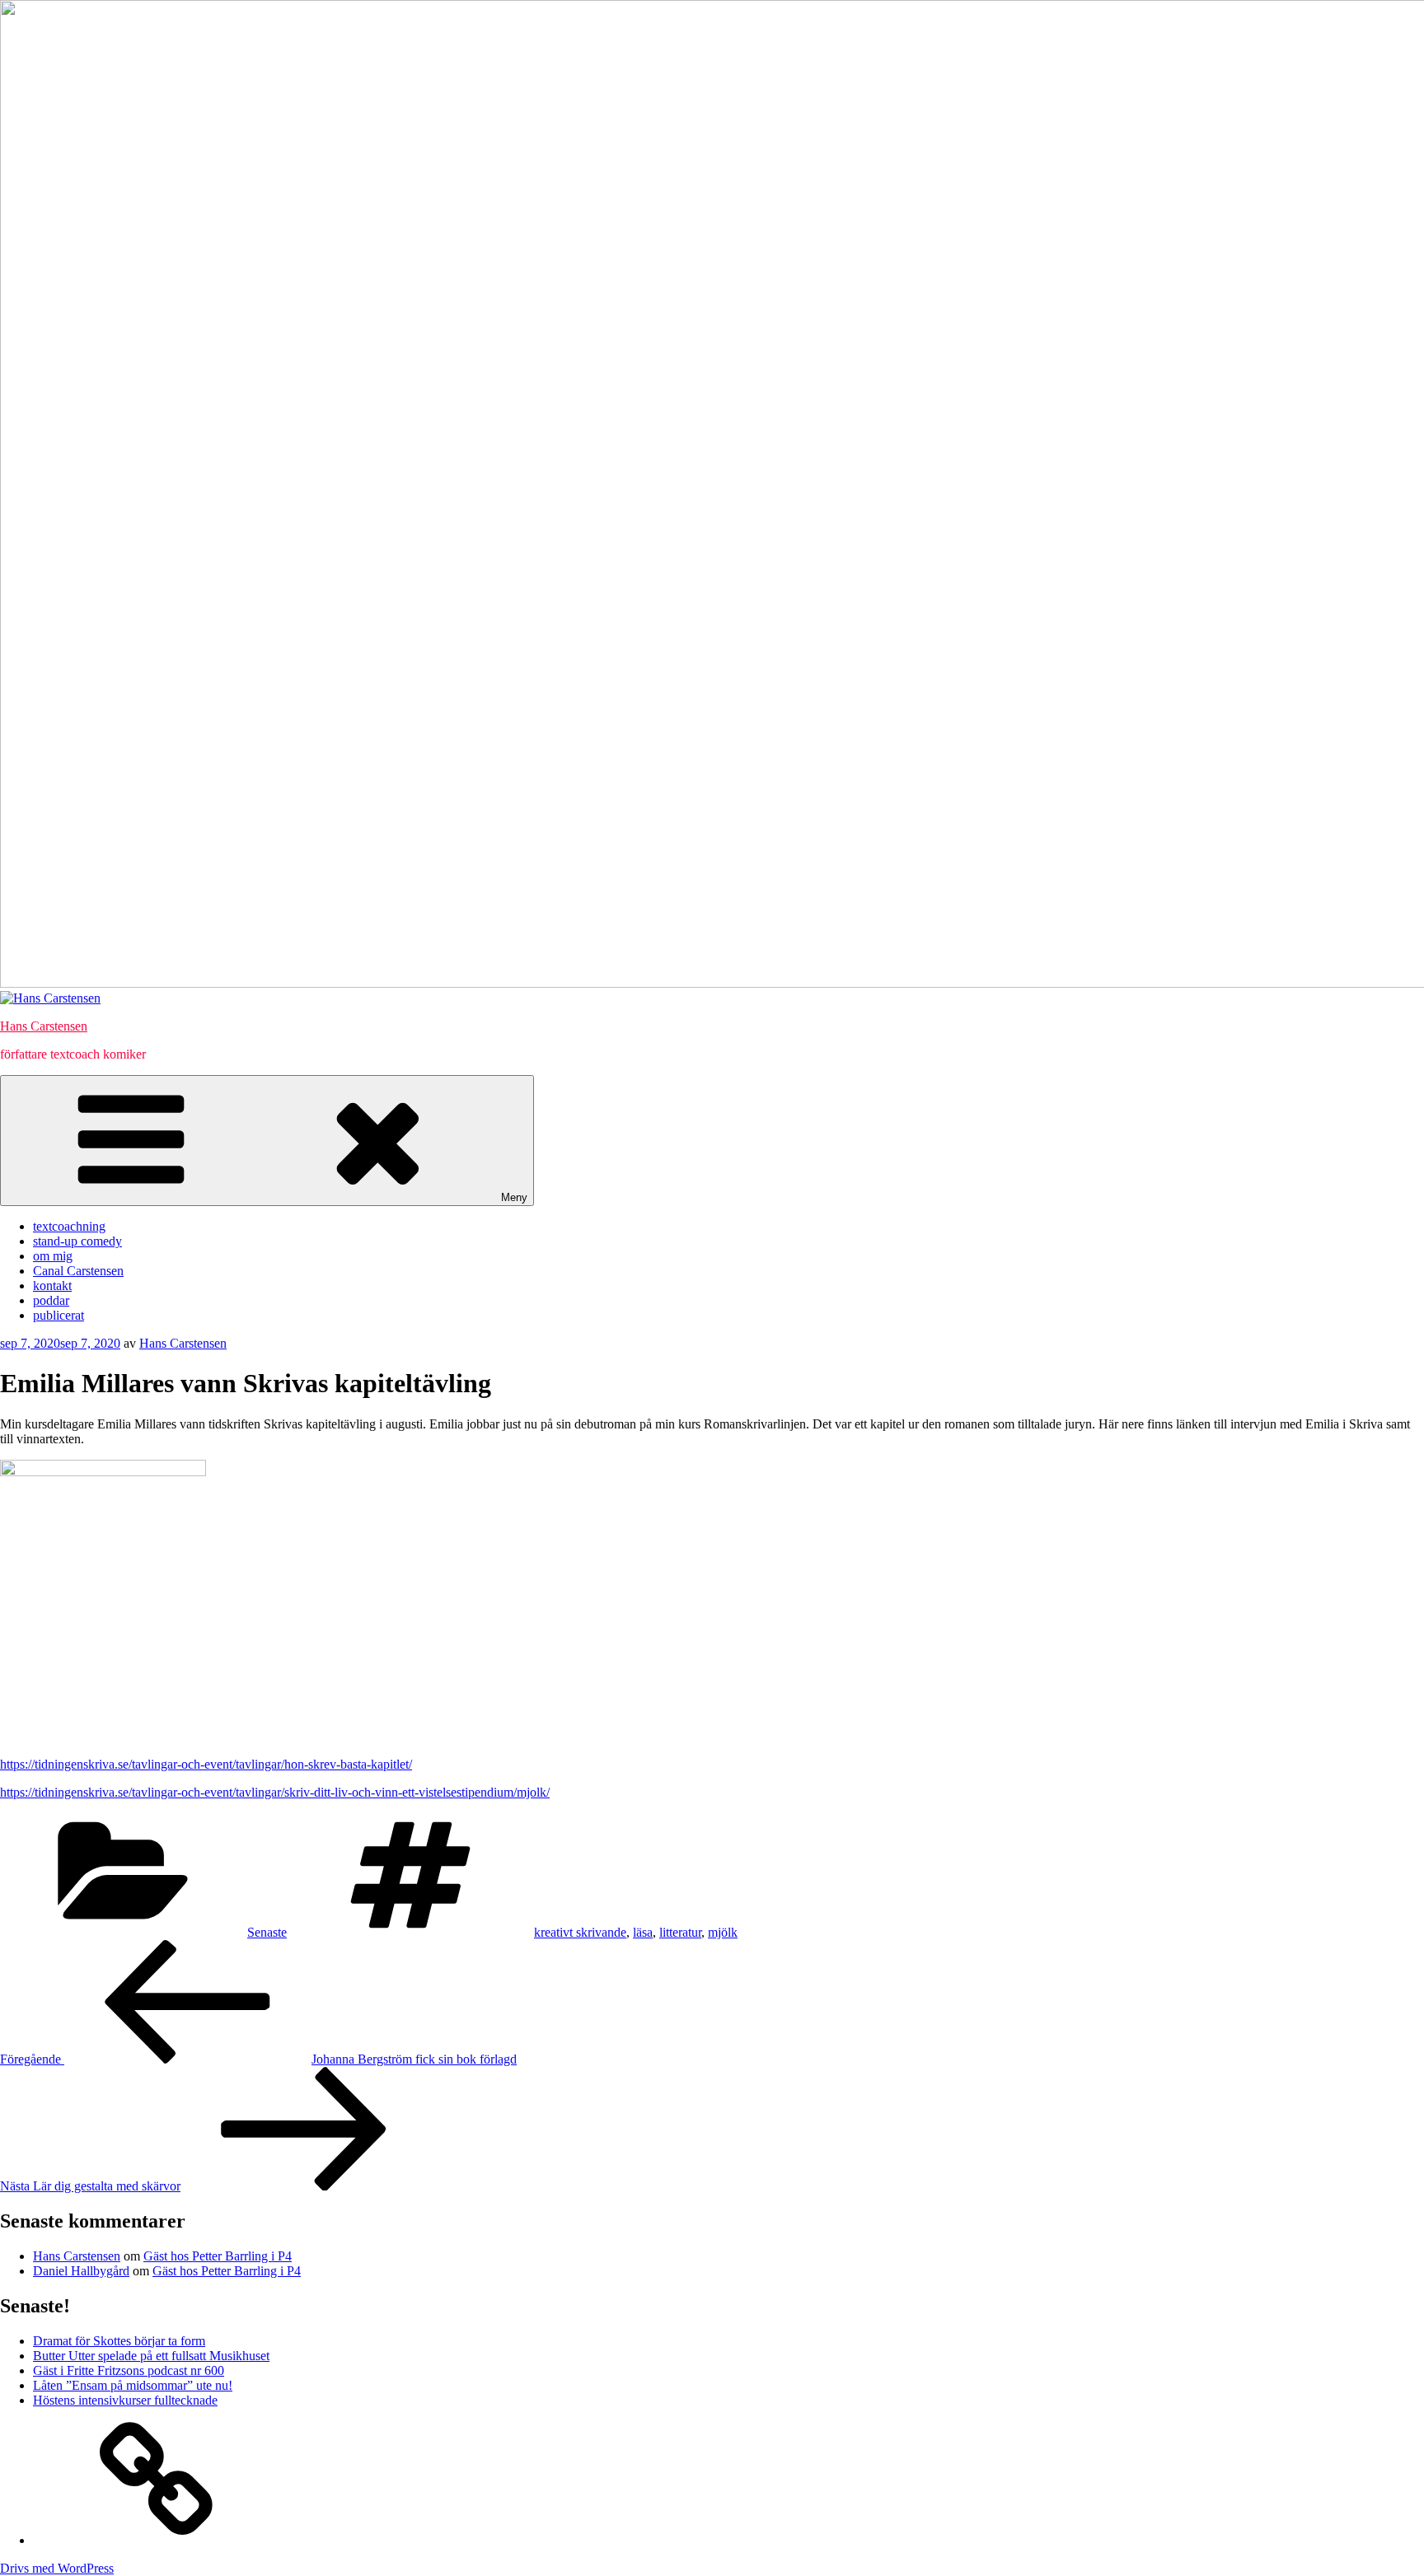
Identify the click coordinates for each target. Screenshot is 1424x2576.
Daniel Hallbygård (81, 2271)
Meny (514, 1197)
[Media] (157, 2540)
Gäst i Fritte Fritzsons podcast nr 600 (129, 2370)
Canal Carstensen (78, 1271)
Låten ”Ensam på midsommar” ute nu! (133, 2385)
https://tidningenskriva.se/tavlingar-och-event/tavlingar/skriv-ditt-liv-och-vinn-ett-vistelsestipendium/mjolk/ (275, 1792)
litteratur (680, 1932)
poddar (51, 1300)
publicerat (59, 1315)
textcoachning (69, 1226)
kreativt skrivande (580, 1932)
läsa (643, 1932)
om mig (53, 1256)
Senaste (267, 1932)
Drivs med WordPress (57, 2568)
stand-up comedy (77, 1241)
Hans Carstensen (44, 1026)
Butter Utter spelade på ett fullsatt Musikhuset (151, 2356)
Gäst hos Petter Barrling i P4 (218, 2256)
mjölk (723, 1932)
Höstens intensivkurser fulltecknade (125, 2400)
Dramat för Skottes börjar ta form (119, 2341)
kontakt (52, 1286)
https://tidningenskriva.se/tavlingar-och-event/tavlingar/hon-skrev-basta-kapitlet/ (206, 1764)
